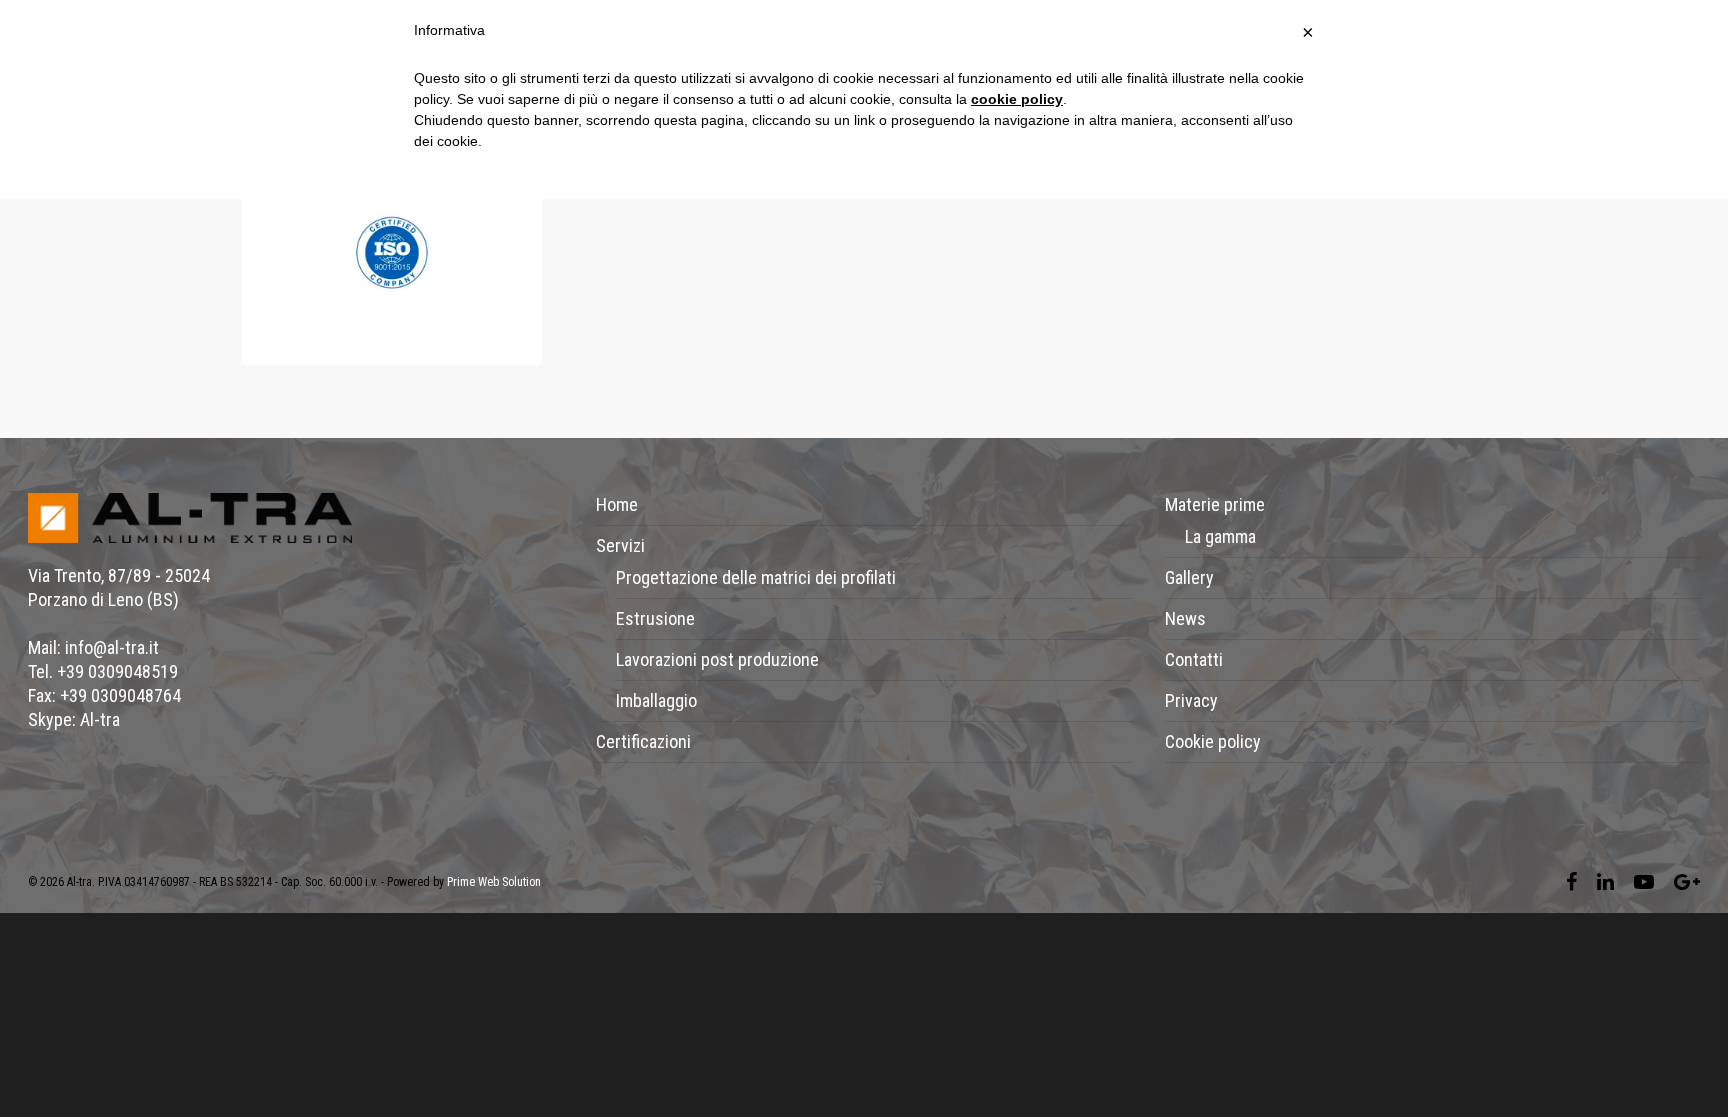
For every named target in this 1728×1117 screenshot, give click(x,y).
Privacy (1191, 700)
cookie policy (1017, 99)
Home (617, 504)
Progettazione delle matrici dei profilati (756, 577)
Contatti (1194, 659)
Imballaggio (656, 700)
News (1185, 618)
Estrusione (655, 618)
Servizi (620, 545)
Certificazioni (643, 741)
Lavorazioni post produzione (717, 659)
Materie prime (1215, 504)
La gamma (1220, 536)
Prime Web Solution (494, 882)
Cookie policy (1213, 741)
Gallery (1189, 577)
